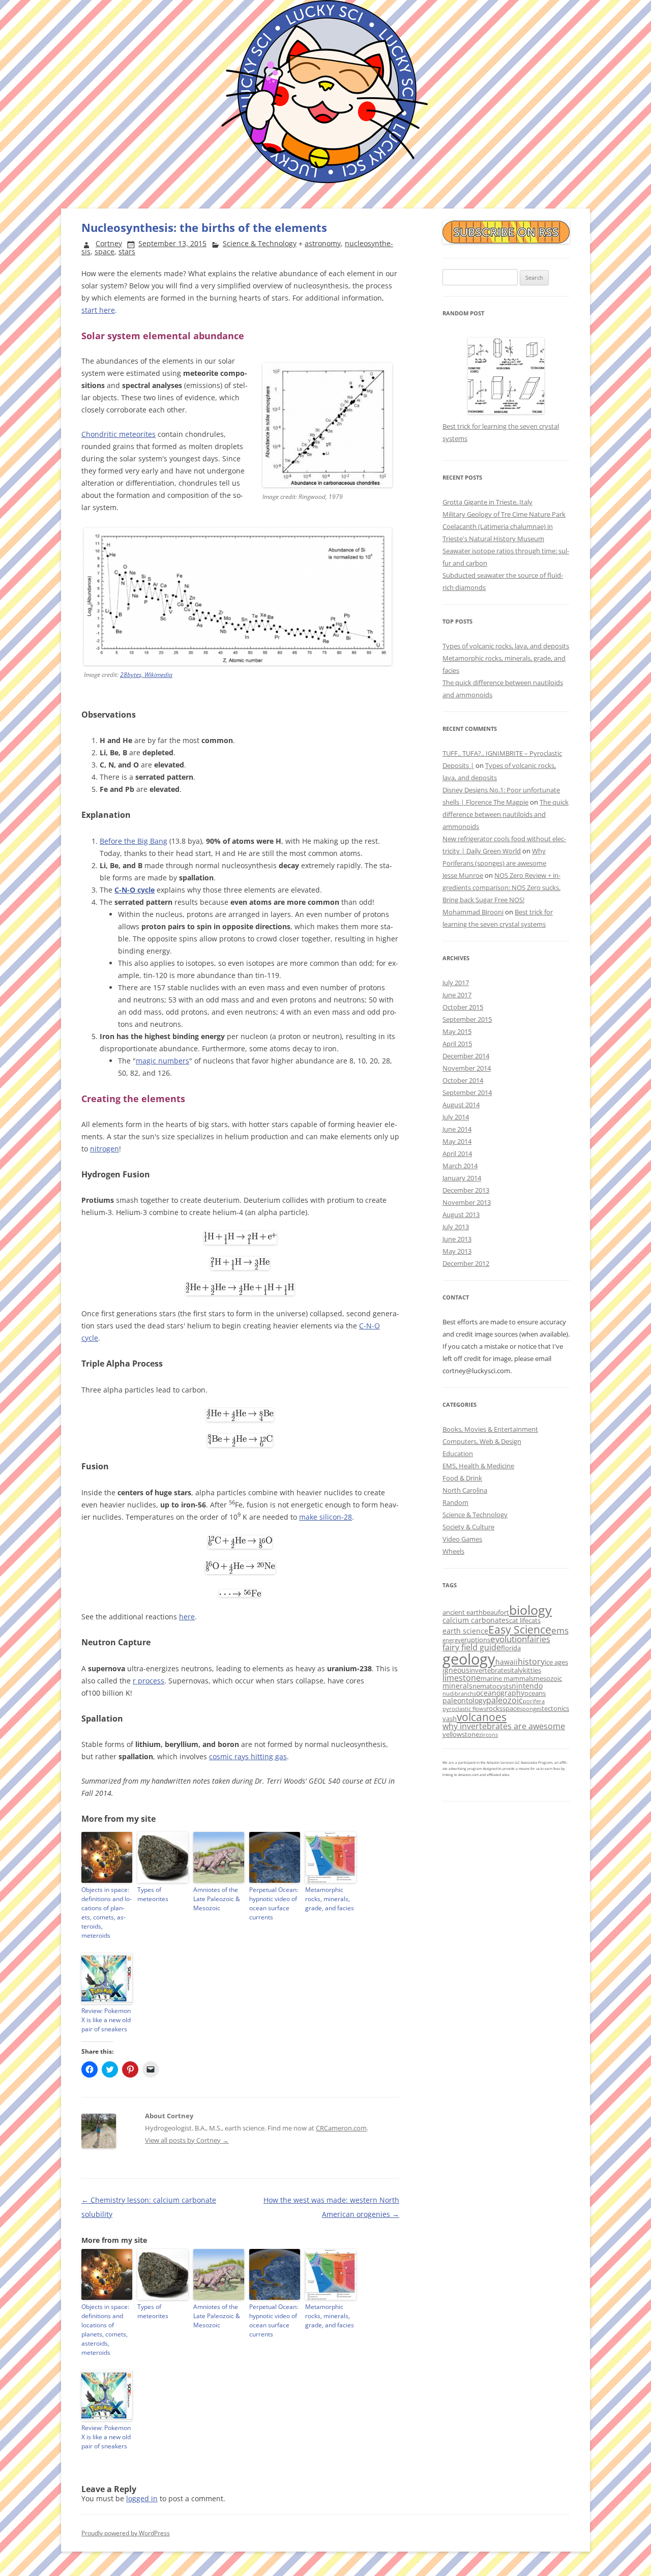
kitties (532, 1670)
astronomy (323, 243)
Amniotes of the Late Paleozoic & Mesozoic (217, 1899)
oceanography (500, 1693)
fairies (539, 1639)
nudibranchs (459, 1694)
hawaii (507, 1662)
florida (511, 1648)
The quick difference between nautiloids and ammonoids (506, 814)
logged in (142, 2498)
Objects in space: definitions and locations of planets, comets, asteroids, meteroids (107, 1913)
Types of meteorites (153, 1894)
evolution (509, 1639)
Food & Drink (462, 1478)
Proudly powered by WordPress (126, 2533)
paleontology (464, 1700)
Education (458, 1454)
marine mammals (507, 1678)
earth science (465, 1631)
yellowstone (461, 1734)
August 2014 (461, 1105)
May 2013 (457, 1251)
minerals (457, 1686)
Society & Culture (468, 1527)
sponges (531, 1709)
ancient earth (463, 1612)
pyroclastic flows (464, 1709)
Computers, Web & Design (482, 1441)
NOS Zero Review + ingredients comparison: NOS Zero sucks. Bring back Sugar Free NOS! (501, 887)
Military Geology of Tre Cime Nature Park (504, 514)
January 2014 (462, 1178)
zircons (489, 1735)
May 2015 (457, 1031)
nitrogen (105, 1149)
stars (127, 251)
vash (450, 1719)
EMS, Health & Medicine (478, 1466)
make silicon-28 (325, 1517)
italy (516, 1670)
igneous (456, 1670)
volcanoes (482, 1717)
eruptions (476, 1640)
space (105, 251)
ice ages (556, 1662)
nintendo (527, 1686)
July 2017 (456, 983)
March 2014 (460, 1166)
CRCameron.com (341, 2128)
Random (455, 1502)
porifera (534, 1701)
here (187, 1617)
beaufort (496, 1612)
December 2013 (466, 1190)
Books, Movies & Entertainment (490, 1429)
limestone (462, 1678)
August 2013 (461, 1215)
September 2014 (467, 1092)
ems (560, 1630)
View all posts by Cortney (187, 2140)
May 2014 (457, 1141)
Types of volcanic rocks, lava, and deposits (506, 646)
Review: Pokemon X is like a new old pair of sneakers (106, 2020)
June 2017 (457, 995)
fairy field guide (472, 1647)
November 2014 (467, 1068)
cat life (519, 1620)
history (531, 1662)
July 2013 (456, 1227)
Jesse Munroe (463, 875)
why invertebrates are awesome (504, 1726)
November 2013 (467, 1202)
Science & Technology (260, 243)
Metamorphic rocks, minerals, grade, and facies (330, 1899)
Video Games (462, 1539)
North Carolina (465, 1490)
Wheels (453, 1551)
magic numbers (162, 1061)
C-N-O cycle (135, 890)
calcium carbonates (476, 1620)
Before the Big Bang (134, 841)
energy (452, 1640)
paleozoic (505, 1700)
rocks (494, 1708)
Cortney (109, 243)
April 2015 (457, 1044)
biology (530, 1610)
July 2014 (456, 1117)
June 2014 (457, 1129)
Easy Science (520, 1629)
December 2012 (466, 1263)
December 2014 (466, 1056)
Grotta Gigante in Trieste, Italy (487, 502)
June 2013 (457, 1239)
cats (535, 1620)
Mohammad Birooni (473, 912)
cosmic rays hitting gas (248, 1756)
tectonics (555, 1708)
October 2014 (463, 1080)
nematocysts (492, 1686)
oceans (535, 1693)
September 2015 (467, 1019)
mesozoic (548, 1678)
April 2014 (457, 1153)
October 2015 (463, 1007)
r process (149, 1681)
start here (98, 310)
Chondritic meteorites (119, 434)
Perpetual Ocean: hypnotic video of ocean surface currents (274, 1903)
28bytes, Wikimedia (146, 675)
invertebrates (490, 1670)
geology (469, 1659)
